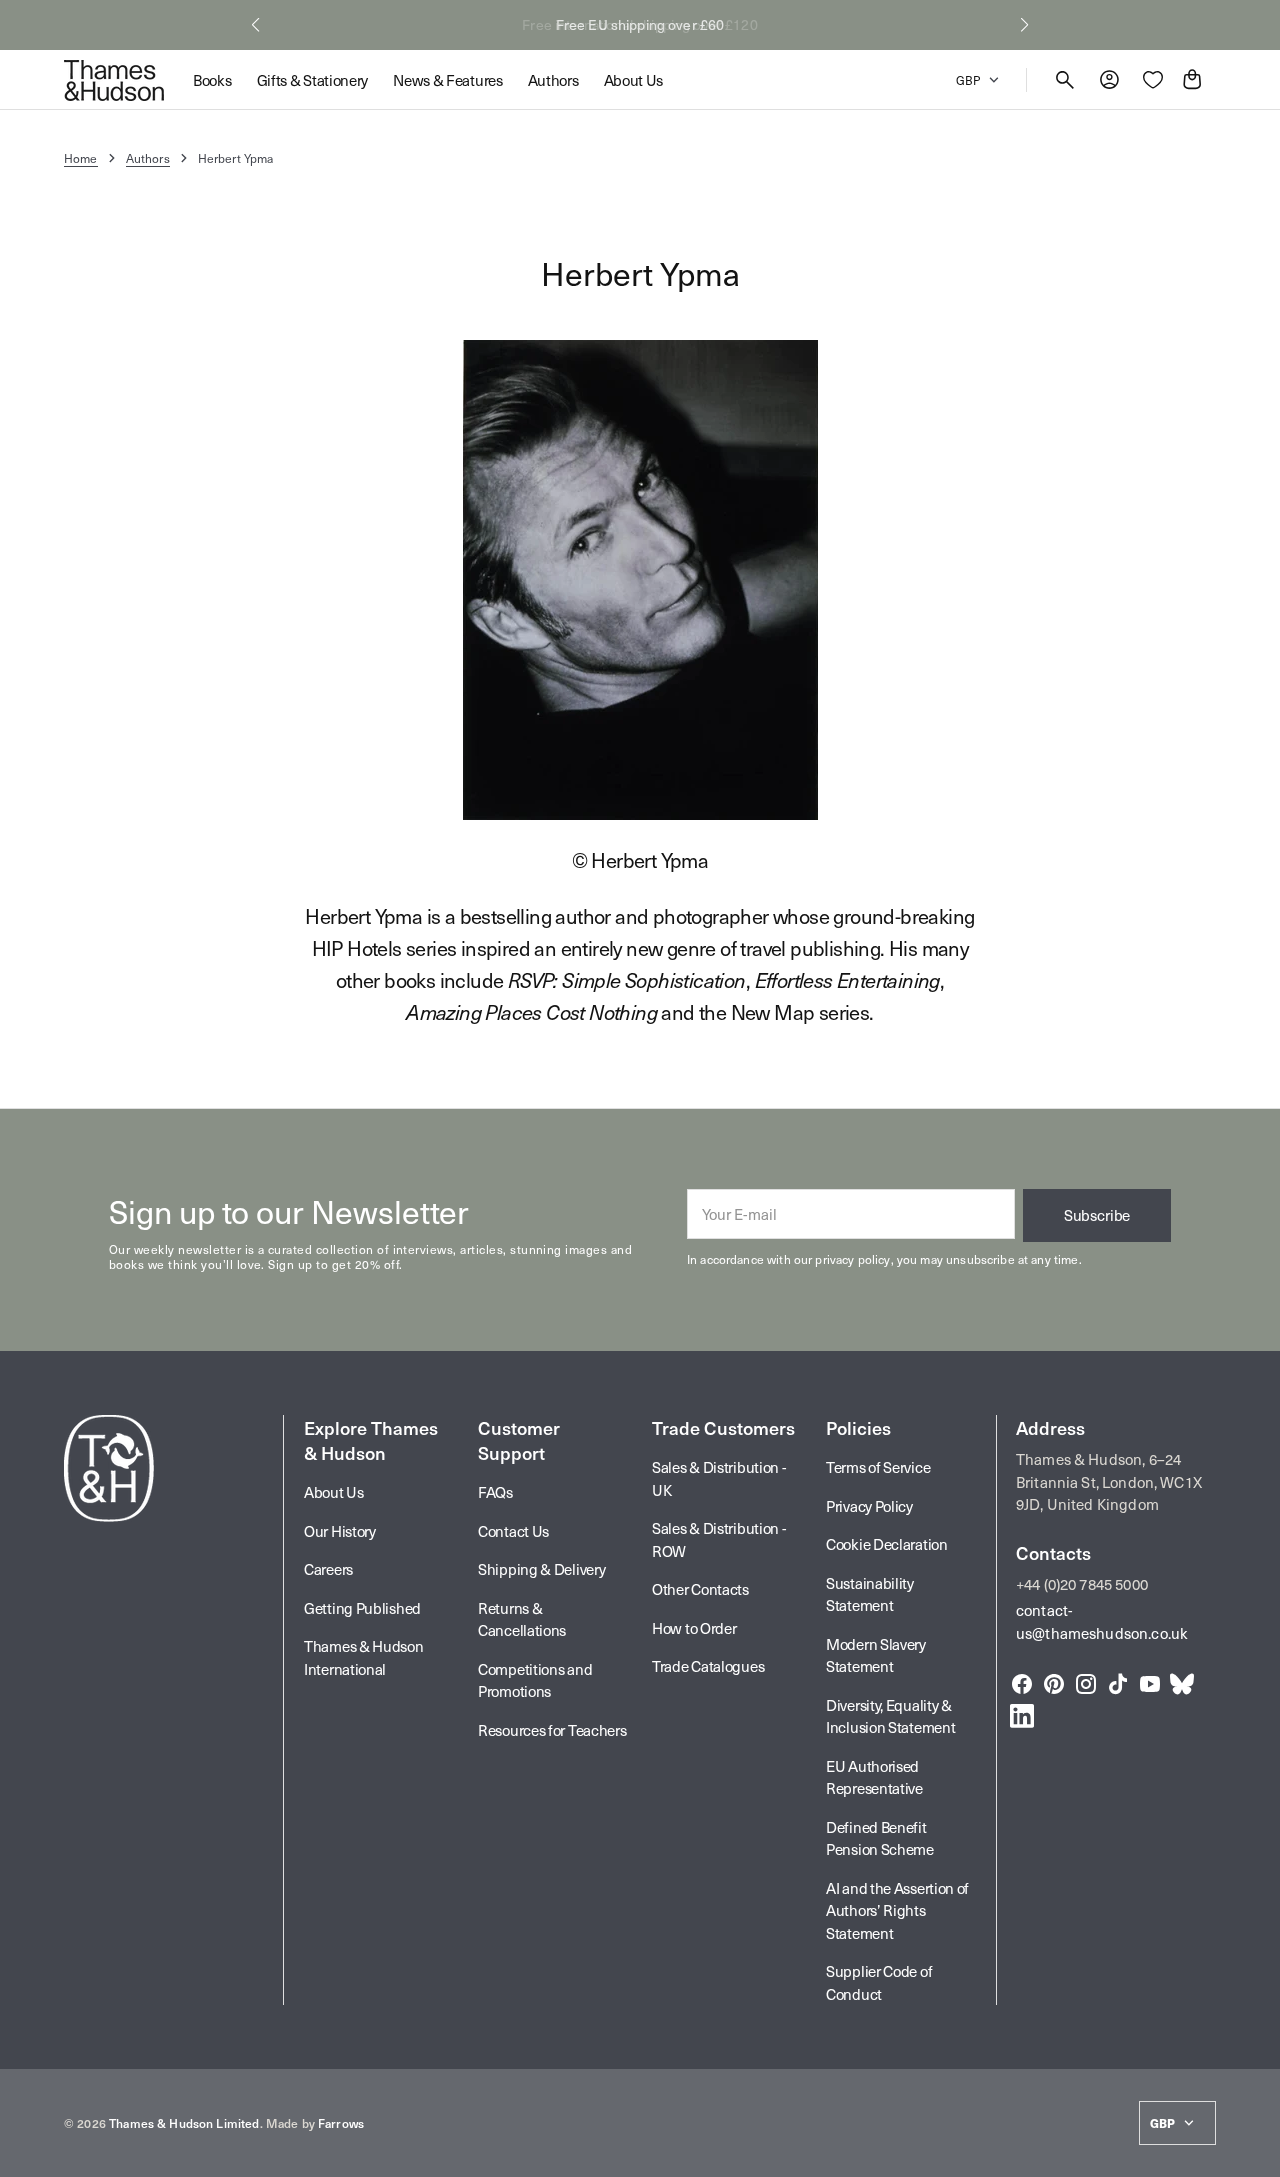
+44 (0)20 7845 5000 (1082, 1584)
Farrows (341, 2123)
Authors (148, 158)
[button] (255, 25)
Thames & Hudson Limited (184, 2123)
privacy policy (852, 1259)
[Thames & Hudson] (114, 80)
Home (81, 158)
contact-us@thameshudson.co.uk (1102, 1621)
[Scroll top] (1256, 2153)
